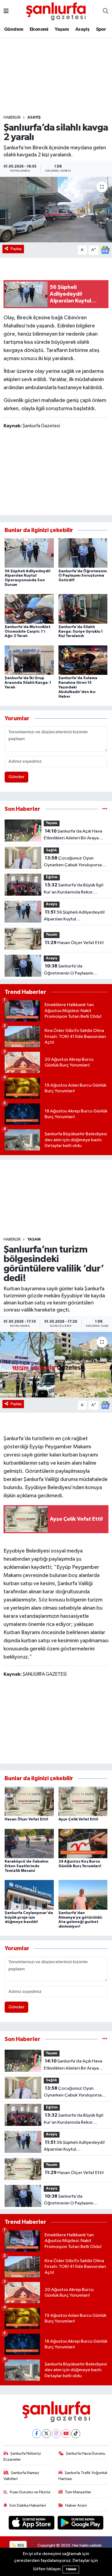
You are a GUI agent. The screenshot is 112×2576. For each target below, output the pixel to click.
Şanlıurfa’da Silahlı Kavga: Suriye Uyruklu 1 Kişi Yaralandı (81, 632)
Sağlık (51, 850)
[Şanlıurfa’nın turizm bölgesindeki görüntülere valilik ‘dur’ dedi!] (56, 1365)
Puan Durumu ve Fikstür (30, 2492)
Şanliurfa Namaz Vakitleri (21, 2476)
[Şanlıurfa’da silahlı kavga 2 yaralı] (56, 210)
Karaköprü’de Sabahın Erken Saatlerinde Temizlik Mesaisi (27, 1866)
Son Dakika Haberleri (28, 2505)
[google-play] (81, 2524)
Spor (101, 29)
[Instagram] (56, 2434)
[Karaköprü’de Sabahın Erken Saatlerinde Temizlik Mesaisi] (29, 1843)
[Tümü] (105, 809)
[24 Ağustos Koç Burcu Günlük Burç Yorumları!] (83, 1843)
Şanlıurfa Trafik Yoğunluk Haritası (83, 2476)
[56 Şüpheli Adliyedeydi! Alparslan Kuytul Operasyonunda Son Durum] (29, 553)
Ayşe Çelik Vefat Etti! (78, 1819)
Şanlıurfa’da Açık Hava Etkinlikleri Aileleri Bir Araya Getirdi (73, 835)
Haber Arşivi (76, 2505)
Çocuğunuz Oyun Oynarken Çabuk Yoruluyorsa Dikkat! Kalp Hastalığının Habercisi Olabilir (73, 862)
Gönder (16, 777)
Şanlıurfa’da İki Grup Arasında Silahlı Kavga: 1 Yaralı (28, 683)
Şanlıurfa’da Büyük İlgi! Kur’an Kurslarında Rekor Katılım (74, 889)
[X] (46, 2434)
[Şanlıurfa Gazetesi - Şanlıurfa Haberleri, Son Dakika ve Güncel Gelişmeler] (56, 11)
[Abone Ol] (105, 250)
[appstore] (32, 2524)
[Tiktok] (76, 2434)
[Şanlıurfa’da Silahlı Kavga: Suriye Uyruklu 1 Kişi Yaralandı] (83, 609)
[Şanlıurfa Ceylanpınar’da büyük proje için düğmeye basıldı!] (29, 1895)
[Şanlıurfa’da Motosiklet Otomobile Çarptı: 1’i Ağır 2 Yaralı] (29, 609)
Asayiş (82, 29)
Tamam (71, 2569)
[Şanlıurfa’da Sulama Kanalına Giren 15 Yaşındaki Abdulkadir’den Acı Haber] (83, 660)
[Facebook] (37, 2434)
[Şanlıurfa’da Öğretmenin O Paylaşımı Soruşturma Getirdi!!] (83, 553)
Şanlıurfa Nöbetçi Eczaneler (22, 2456)
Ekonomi (39, 29)
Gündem (14, 29)
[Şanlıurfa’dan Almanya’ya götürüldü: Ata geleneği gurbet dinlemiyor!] (83, 1895)
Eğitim (52, 877)
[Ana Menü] (6, 11)
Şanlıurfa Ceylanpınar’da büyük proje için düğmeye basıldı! (29, 1918)
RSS (21, 2545)
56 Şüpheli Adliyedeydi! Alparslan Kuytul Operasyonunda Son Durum (74, 916)
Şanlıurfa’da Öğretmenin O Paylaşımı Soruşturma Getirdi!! (83, 576)
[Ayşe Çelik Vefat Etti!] (83, 1801)
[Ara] (106, 11)
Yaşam (62, 29)
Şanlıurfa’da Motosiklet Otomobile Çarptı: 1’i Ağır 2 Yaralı (28, 632)
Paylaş (16, 249)
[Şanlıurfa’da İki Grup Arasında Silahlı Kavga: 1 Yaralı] (29, 660)
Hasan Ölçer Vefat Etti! (74, 943)
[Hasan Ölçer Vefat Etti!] (29, 1801)
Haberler (12, 117)
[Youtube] (66, 2434)
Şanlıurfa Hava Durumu (85, 2453)
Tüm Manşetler (78, 2492)
